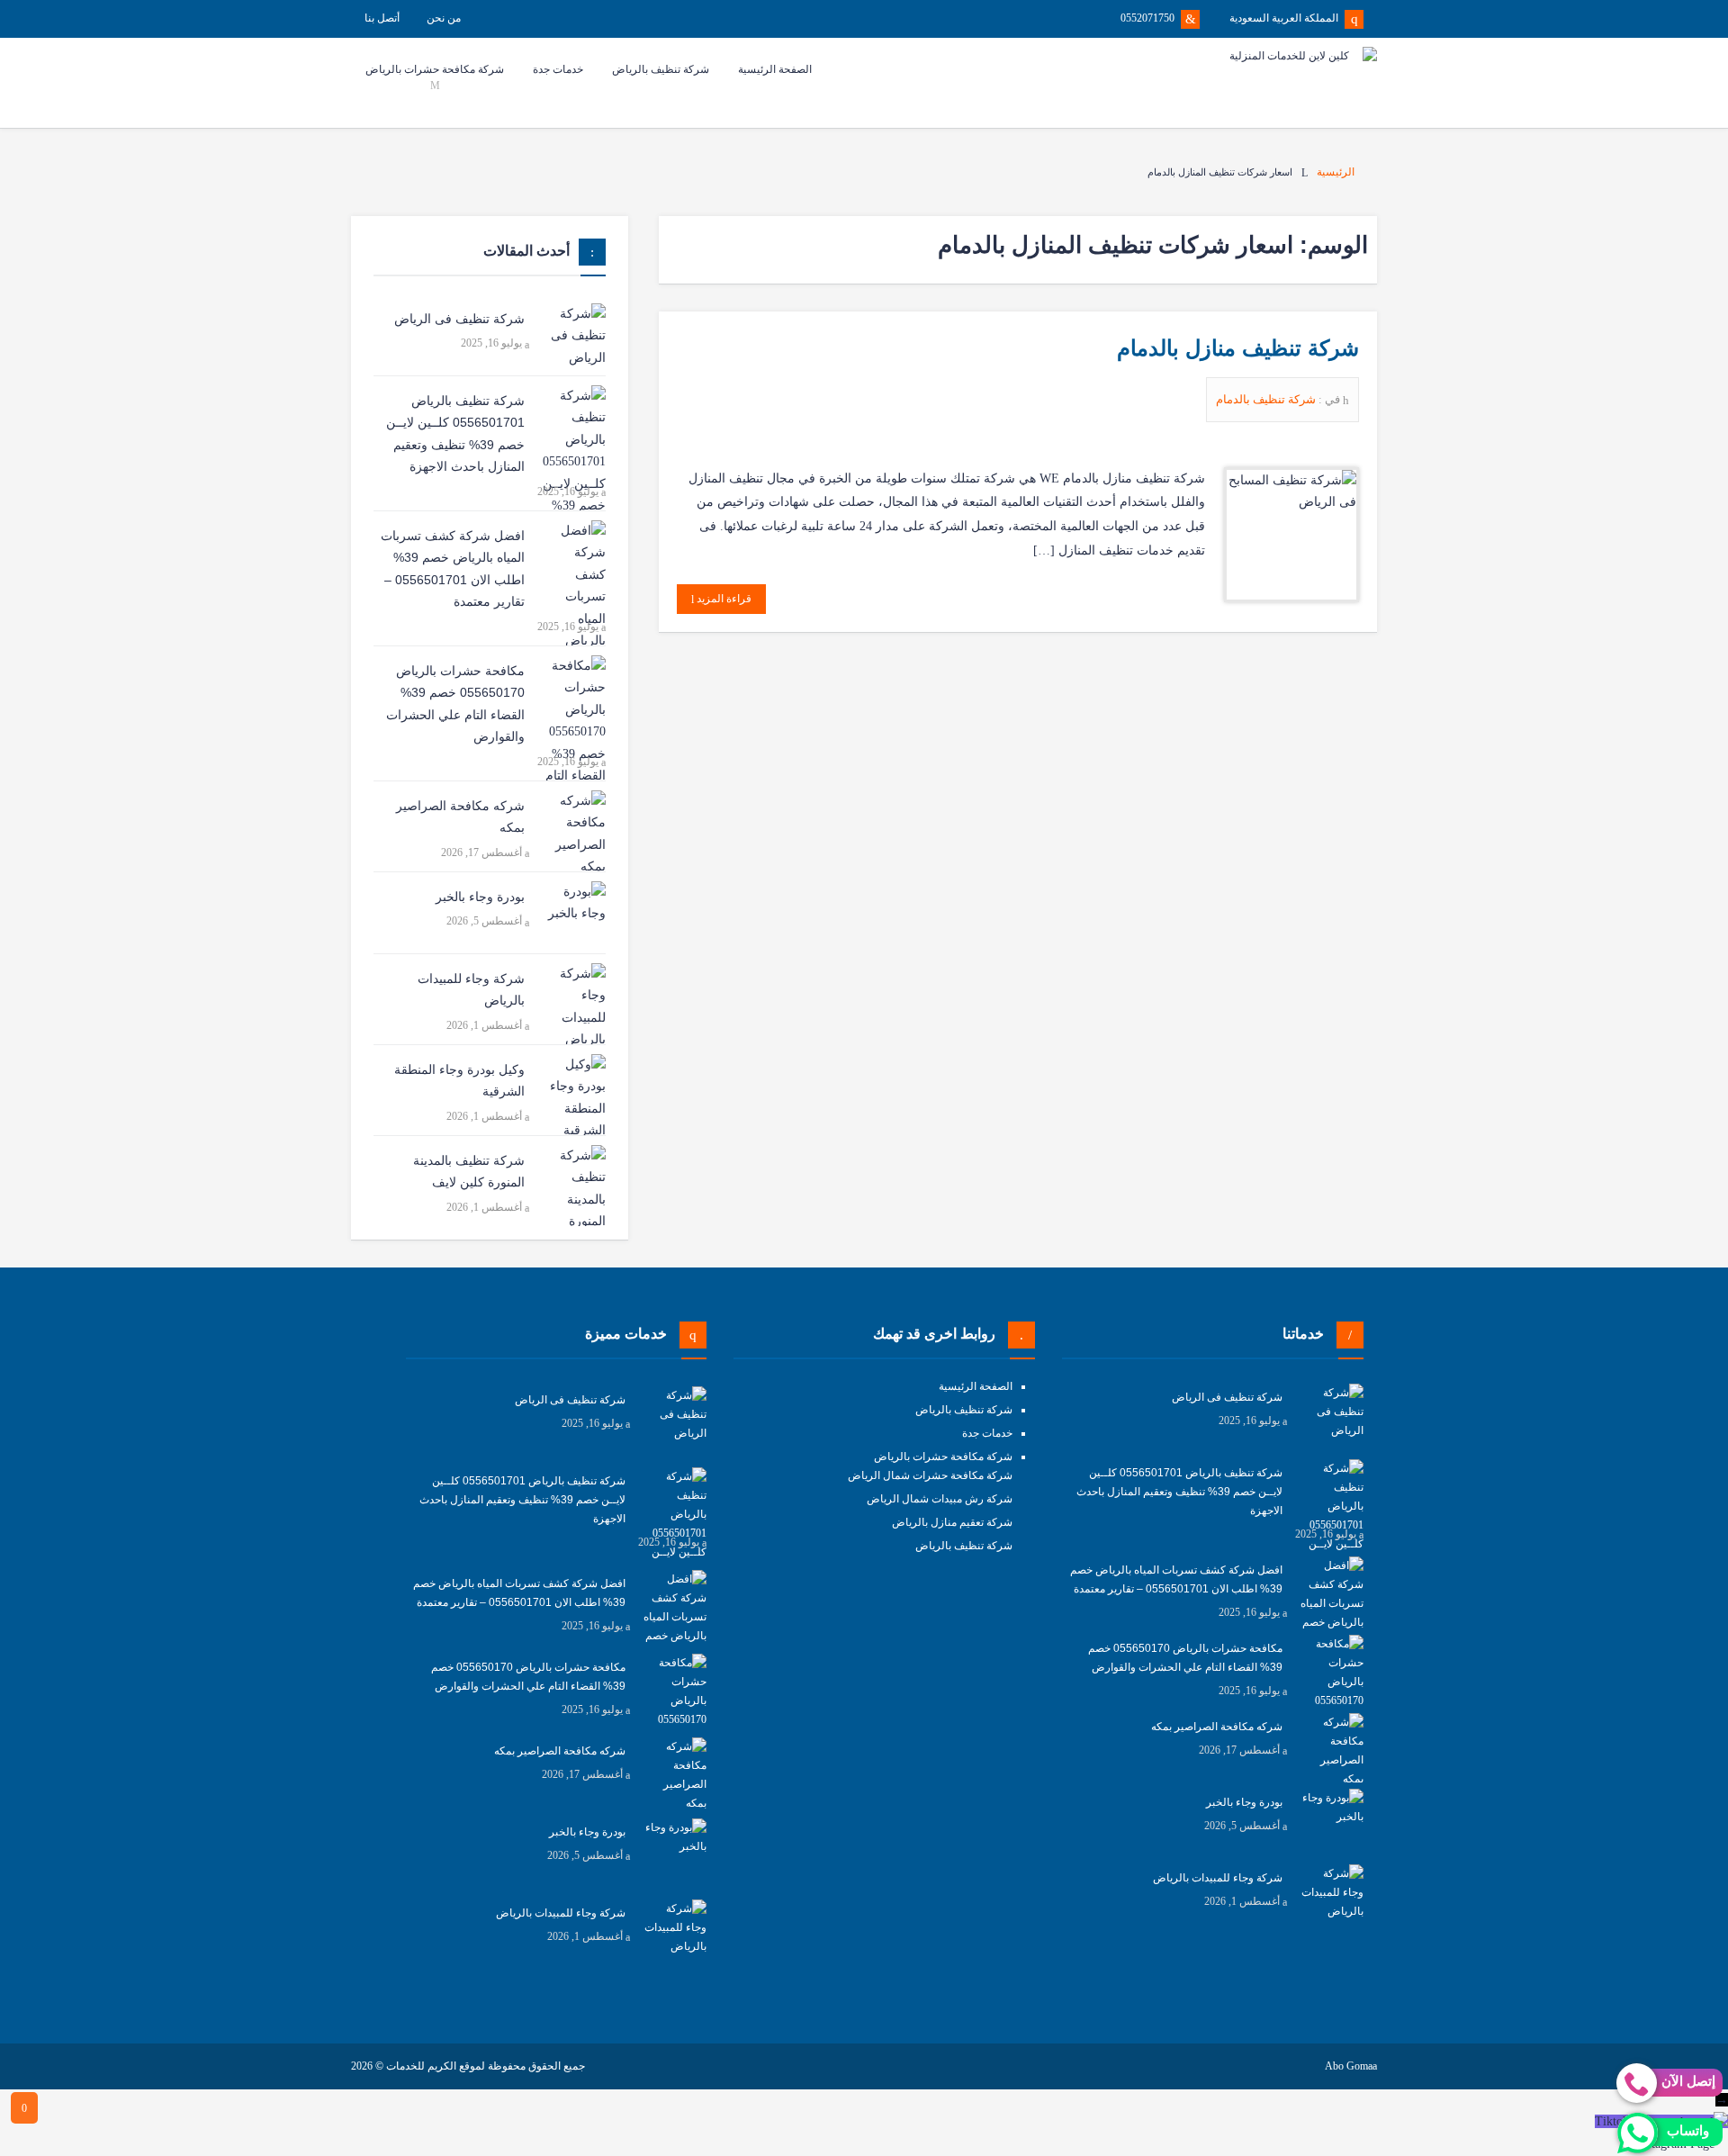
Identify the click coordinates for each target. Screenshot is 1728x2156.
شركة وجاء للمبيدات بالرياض (471, 990)
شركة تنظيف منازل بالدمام (1238, 348)
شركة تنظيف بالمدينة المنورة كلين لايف (469, 1172)
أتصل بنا (382, 18)
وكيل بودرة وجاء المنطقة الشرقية (459, 1081)
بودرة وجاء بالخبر (480, 897)
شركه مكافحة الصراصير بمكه (460, 817)
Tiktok (1612, 2121)
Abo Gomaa (1351, 2066)
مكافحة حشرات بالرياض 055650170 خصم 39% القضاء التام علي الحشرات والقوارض (455, 704)
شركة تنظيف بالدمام (1267, 399)
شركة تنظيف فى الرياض (459, 319)
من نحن (444, 18)
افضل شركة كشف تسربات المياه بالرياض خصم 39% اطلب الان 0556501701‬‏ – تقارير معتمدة (453, 569)
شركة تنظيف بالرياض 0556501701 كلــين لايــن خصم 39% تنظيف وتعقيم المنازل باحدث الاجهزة (455, 434)
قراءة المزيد (723, 599)
